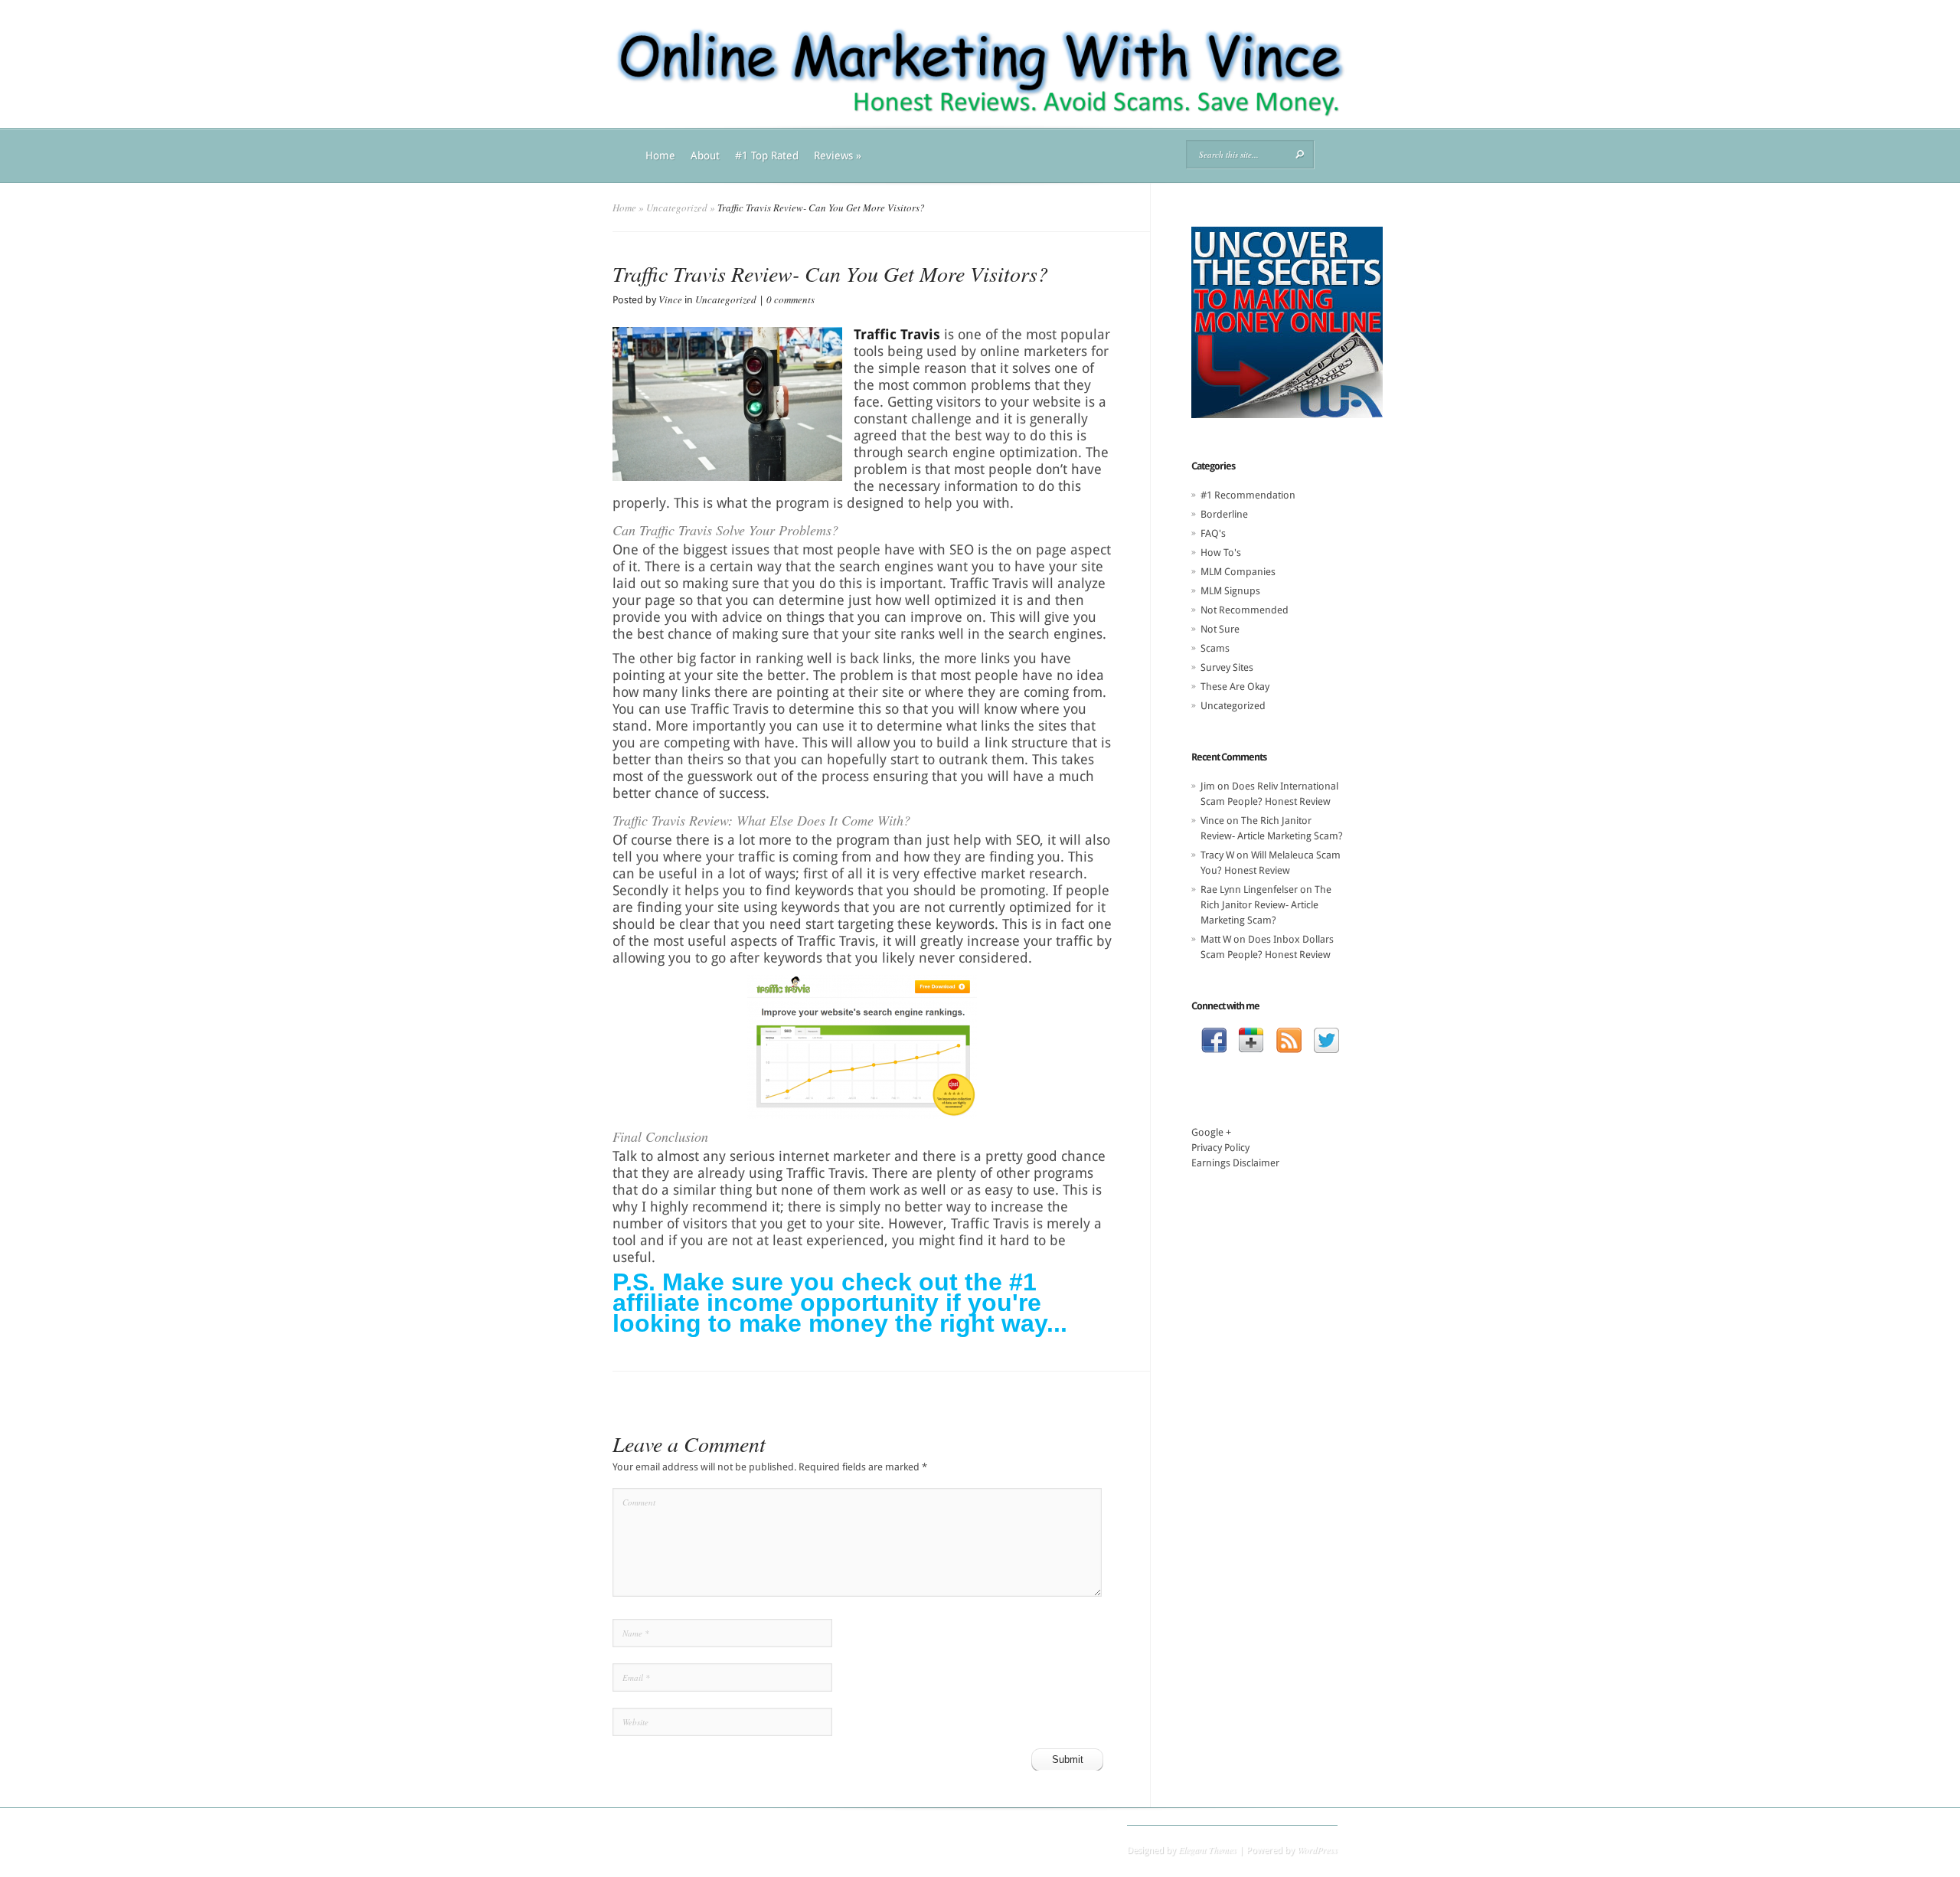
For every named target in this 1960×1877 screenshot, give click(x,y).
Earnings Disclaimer (1235, 1163)
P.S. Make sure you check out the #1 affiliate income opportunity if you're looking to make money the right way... (840, 1303)
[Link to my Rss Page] (1289, 1043)
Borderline (1224, 514)
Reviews (838, 155)
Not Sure (1220, 629)
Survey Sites (1227, 667)
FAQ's (1213, 533)
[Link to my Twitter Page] (1326, 1043)
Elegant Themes (1207, 1849)
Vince (670, 299)
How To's (1221, 553)
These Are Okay (1235, 687)
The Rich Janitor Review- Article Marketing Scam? (1266, 905)
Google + (1211, 1132)
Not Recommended (1245, 610)
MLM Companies (1238, 572)
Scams (1215, 648)
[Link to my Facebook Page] (1214, 1043)
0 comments (791, 299)
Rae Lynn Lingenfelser (1249, 889)
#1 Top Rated (767, 155)
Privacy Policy (1220, 1148)
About (705, 155)
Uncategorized (677, 208)
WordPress (1317, 1849)
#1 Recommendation (1248, 495)
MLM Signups (1230, 591)
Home (660, 155)
